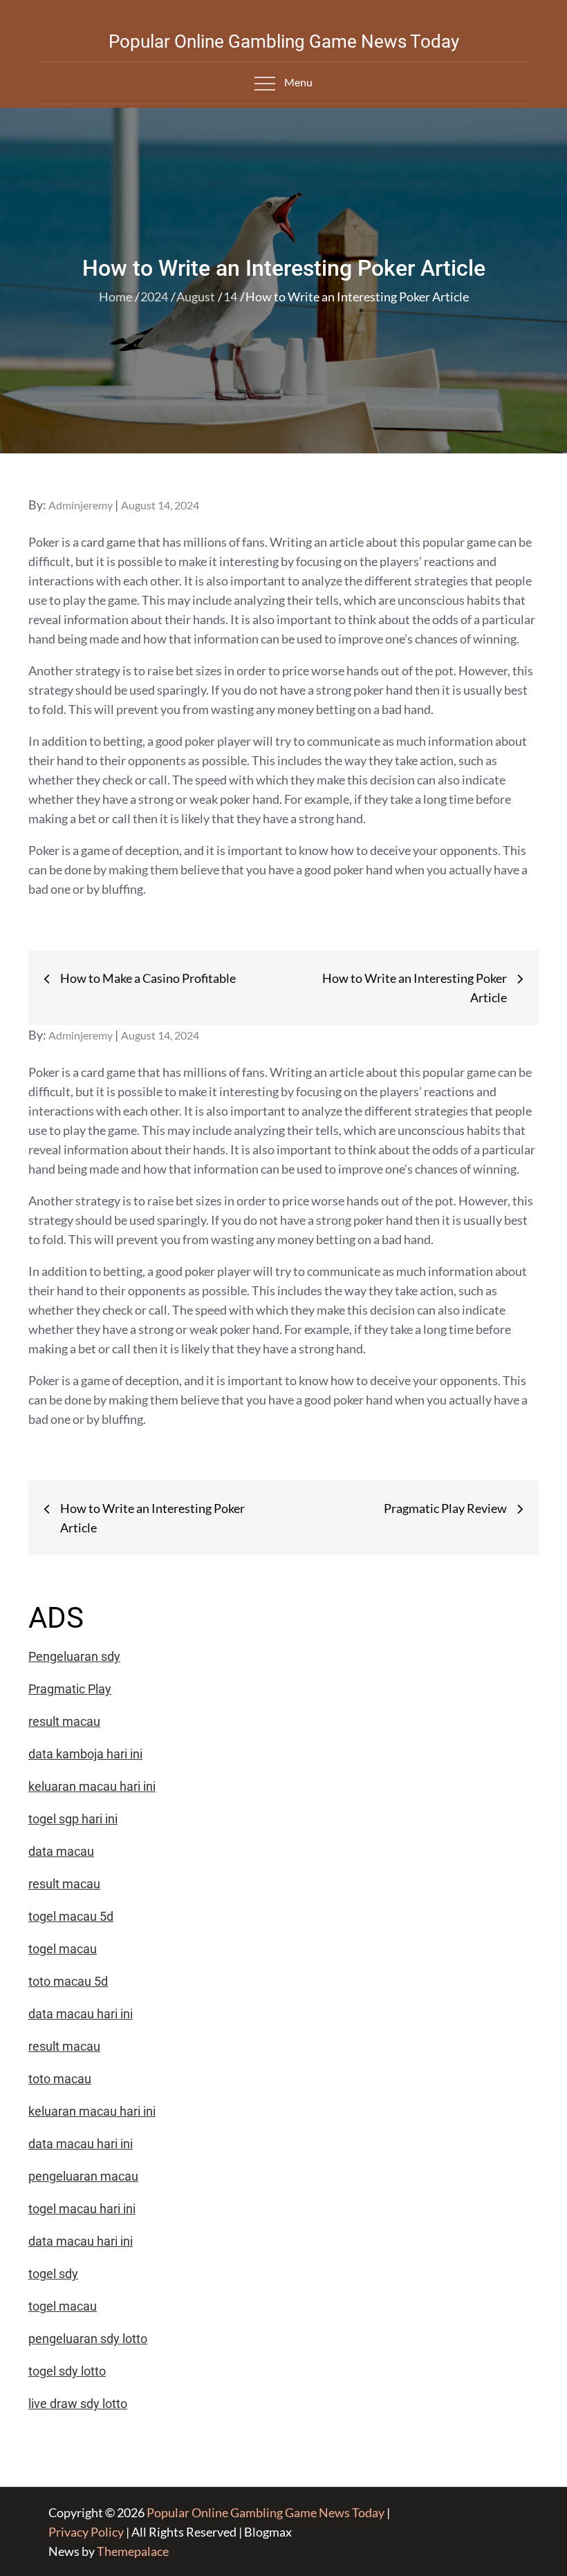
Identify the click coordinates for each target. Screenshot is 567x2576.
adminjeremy (81, 505)
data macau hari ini (81, 2241)
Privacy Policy (86, 2532)
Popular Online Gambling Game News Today (284, 41)
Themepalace (133, 2551)
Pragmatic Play (70, 1689)
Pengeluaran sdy (74, 1656)
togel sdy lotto (67, 2371)
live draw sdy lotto (78, 2404)
